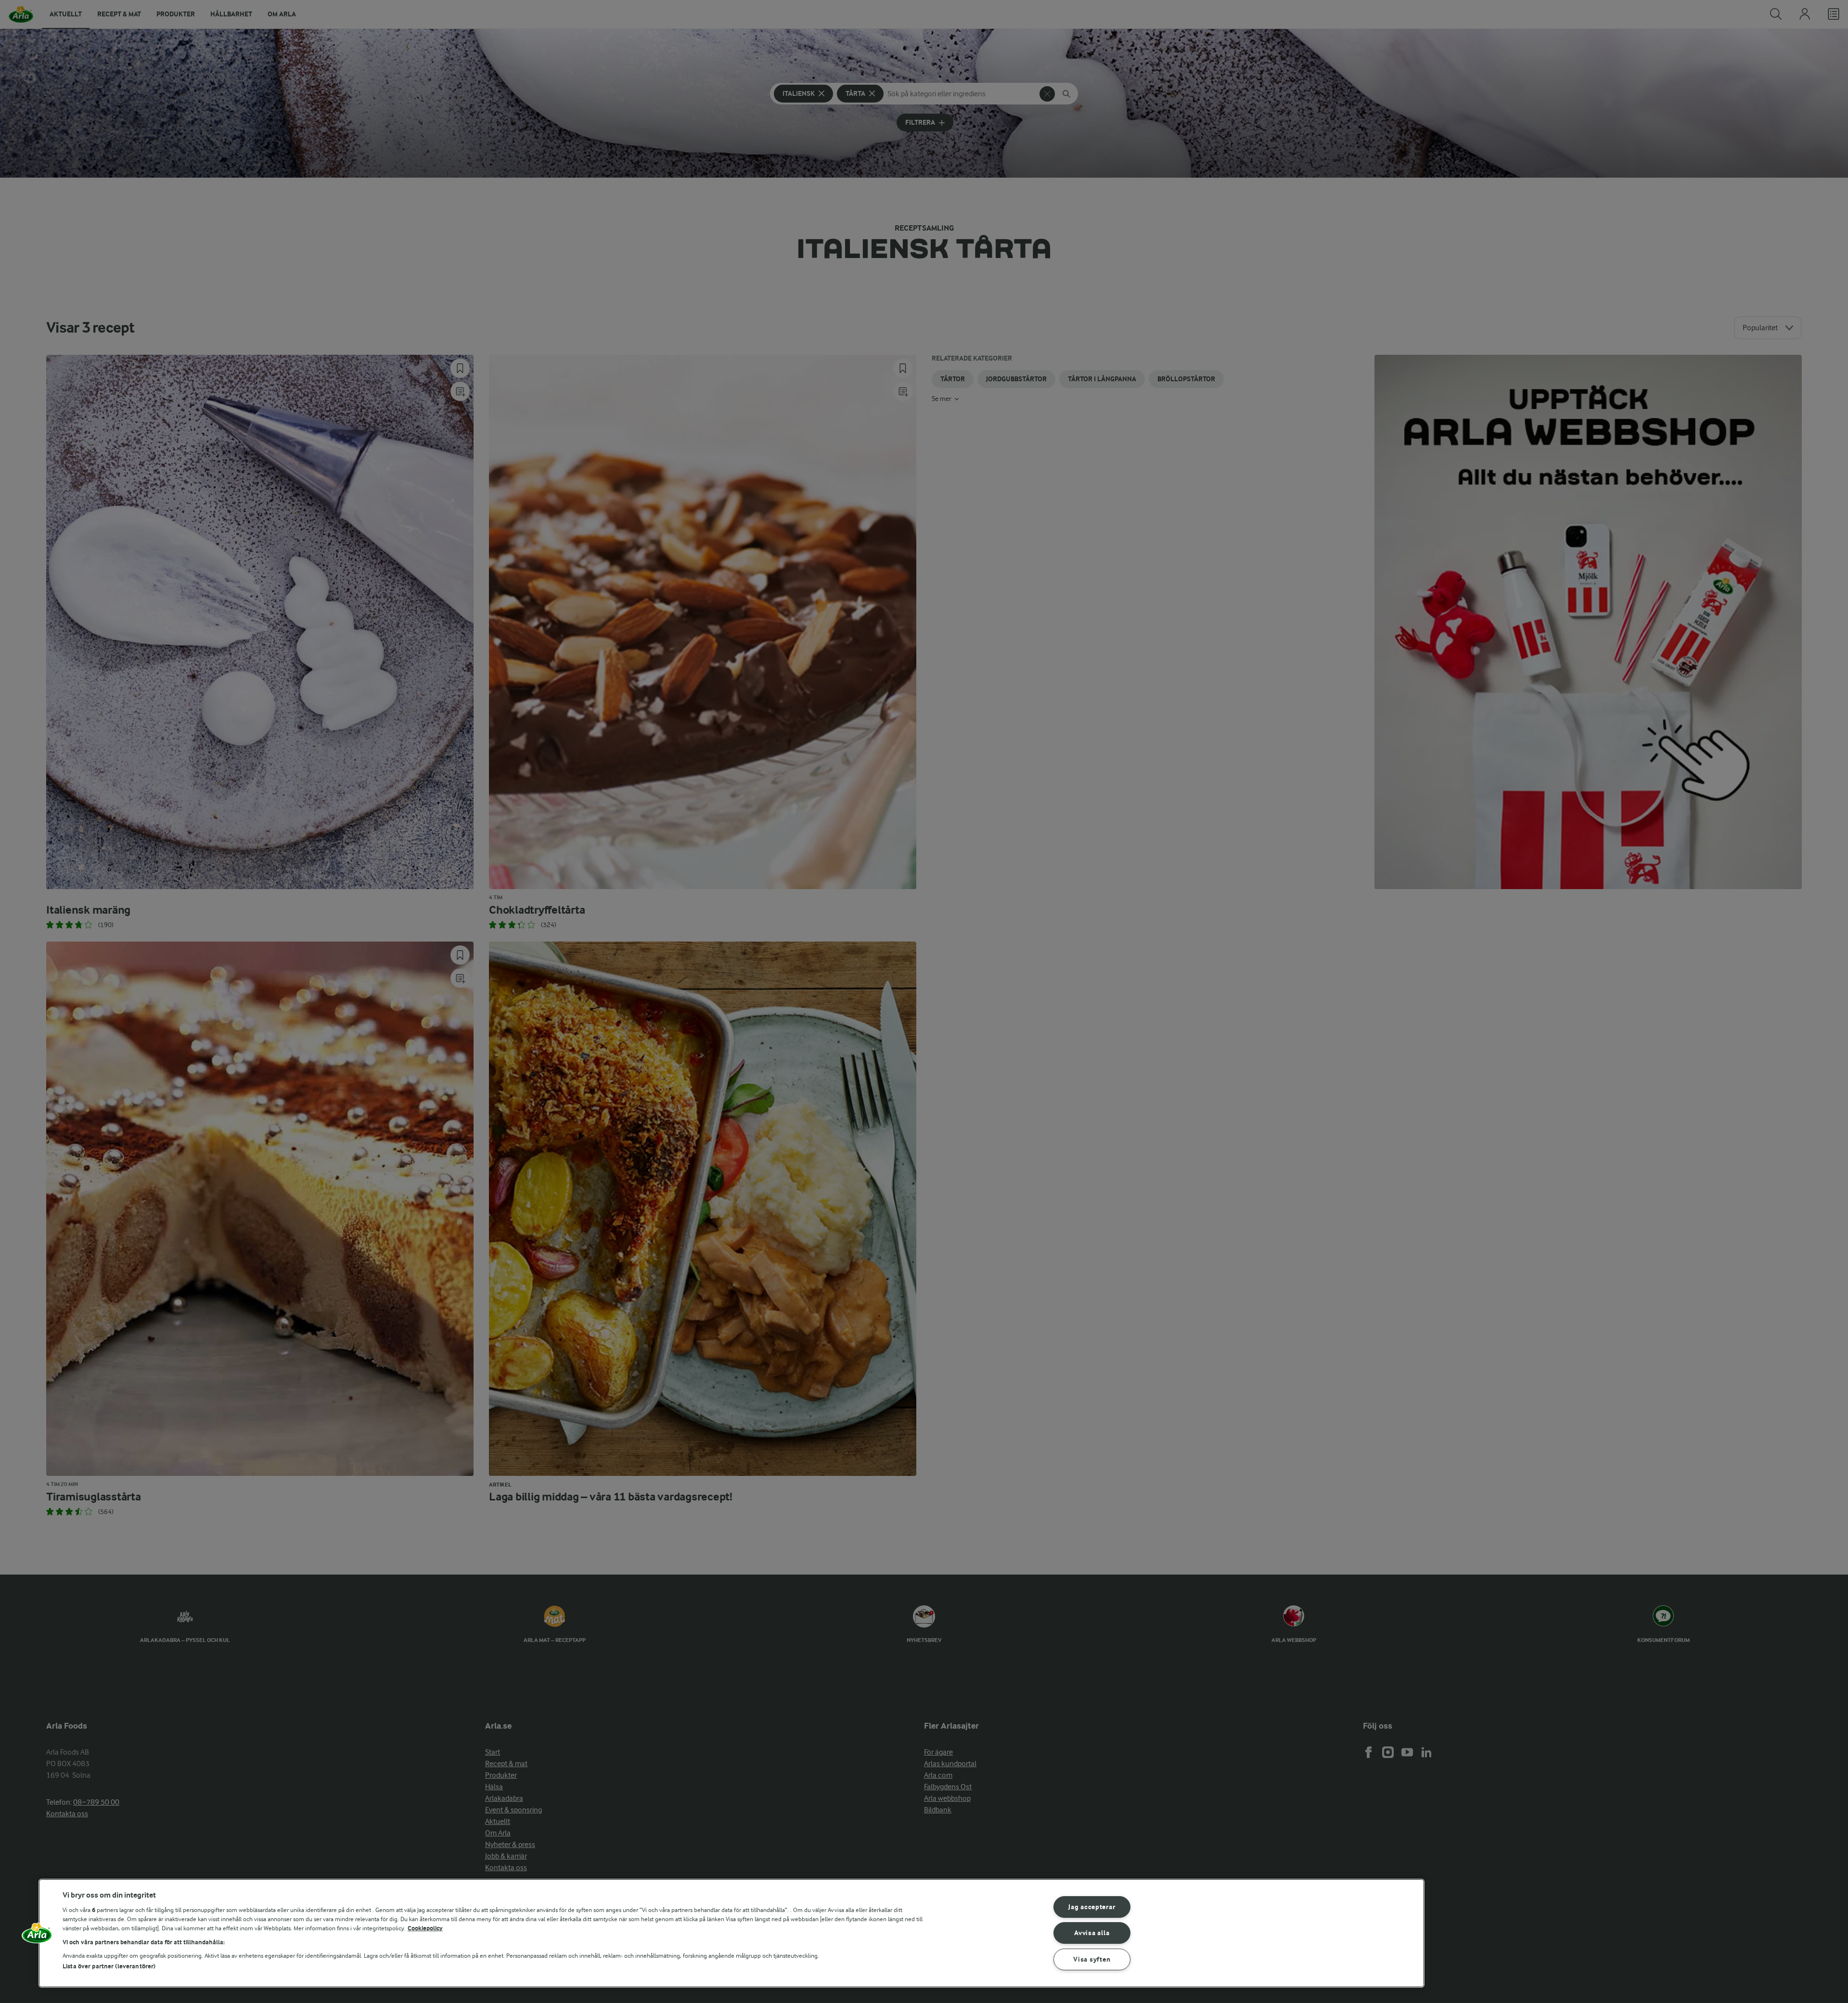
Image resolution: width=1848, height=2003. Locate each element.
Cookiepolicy (425, 1928)
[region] (731, 1933)
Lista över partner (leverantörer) (109, 1966)
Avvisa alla (1092, 1933)
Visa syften (1092, 1959)
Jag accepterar (1092, 1907)
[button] (37, 1937)
